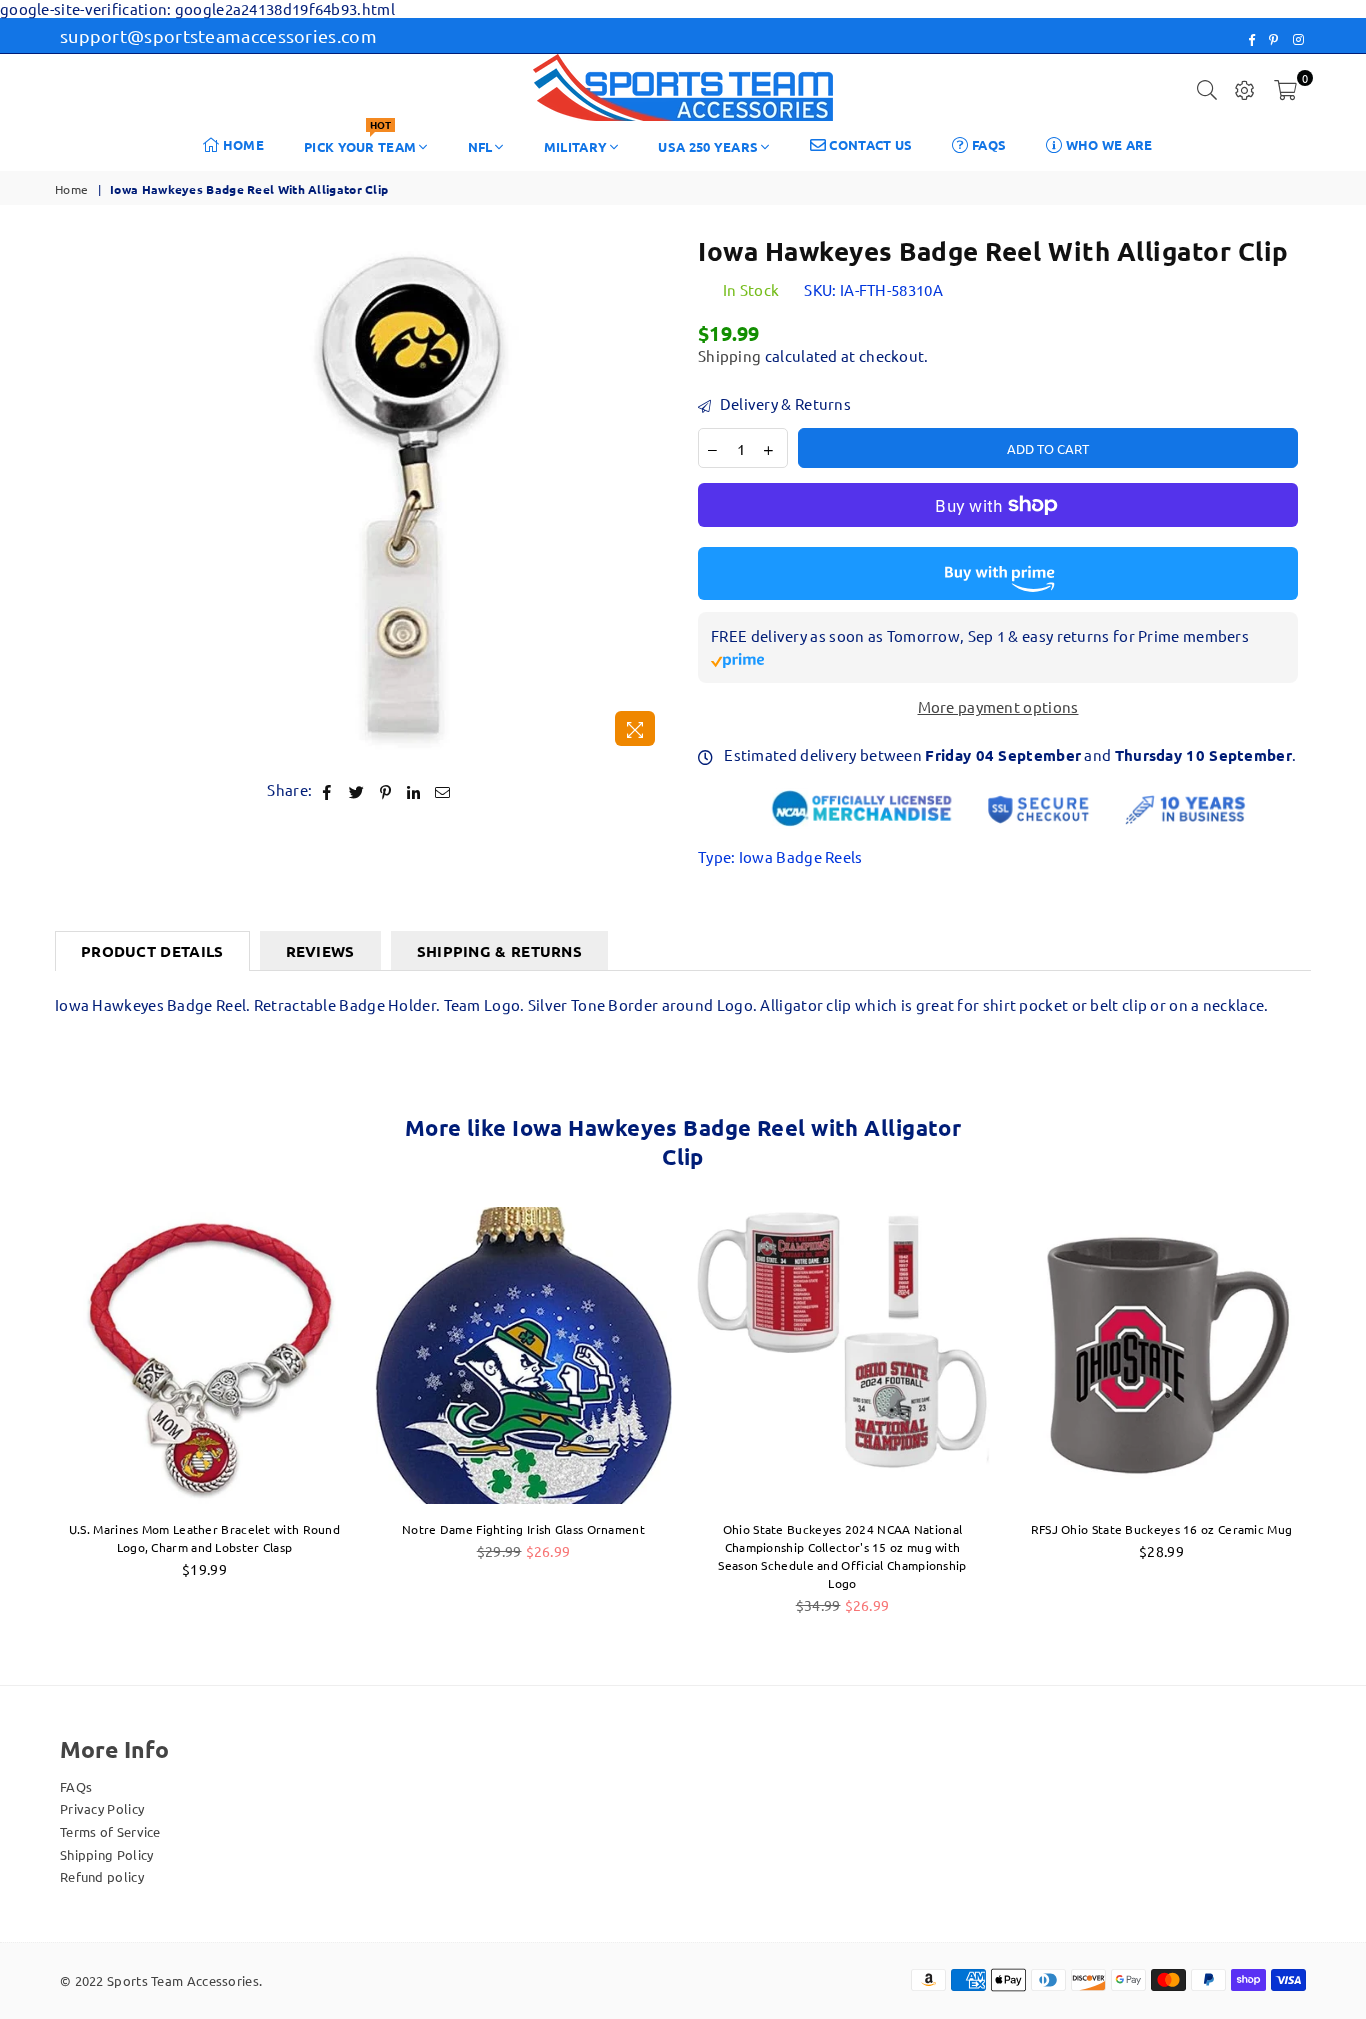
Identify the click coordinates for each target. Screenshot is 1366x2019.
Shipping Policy (107, 1854)
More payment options (998, 707)
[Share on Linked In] (413, 790)
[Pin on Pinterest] (385, 790)
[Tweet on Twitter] (357, 790)
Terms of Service (110, 1831)
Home (242, 144)
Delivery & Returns (783, 404)
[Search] (1207, 88)
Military (575, 146)
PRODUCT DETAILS (152, 951)
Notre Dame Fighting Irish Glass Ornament (523, 1529)
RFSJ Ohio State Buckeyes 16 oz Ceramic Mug (1162, 1529)
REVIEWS (320, 951)
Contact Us (869, 144)
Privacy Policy (102, 1808)
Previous (22, 1420)
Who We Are (1107, 144)
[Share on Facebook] (327, 790)
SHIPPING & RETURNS (499, 951)
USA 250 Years (708, 146)
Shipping (729, 355)
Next (1343, 1420)
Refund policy (102, 1876)
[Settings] (1245, 88)
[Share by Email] (443, 790)
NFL (480, 146)
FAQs (988, 144)
